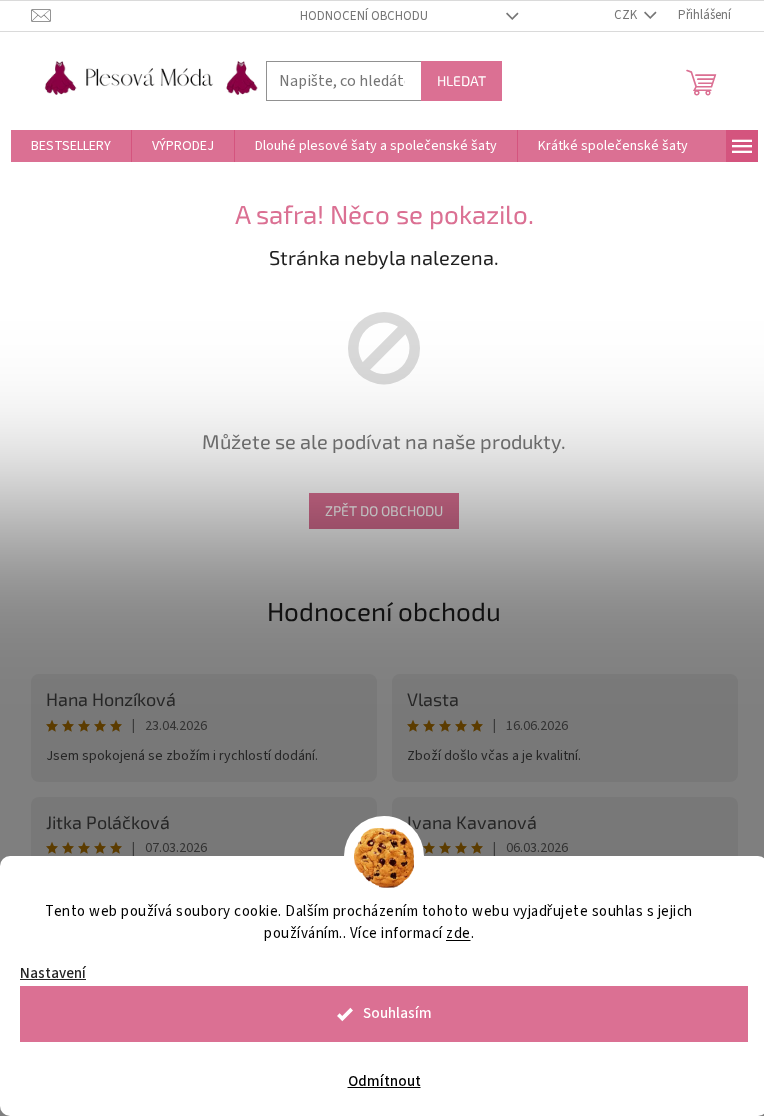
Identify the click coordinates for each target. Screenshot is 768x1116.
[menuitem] (71, 146)
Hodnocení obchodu (364, 16)
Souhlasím (397, 1013)
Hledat (461, 80)
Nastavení (53, 973)
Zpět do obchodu (384, 510)
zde (458, 933)
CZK (627, 15)
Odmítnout (384, 1081)
